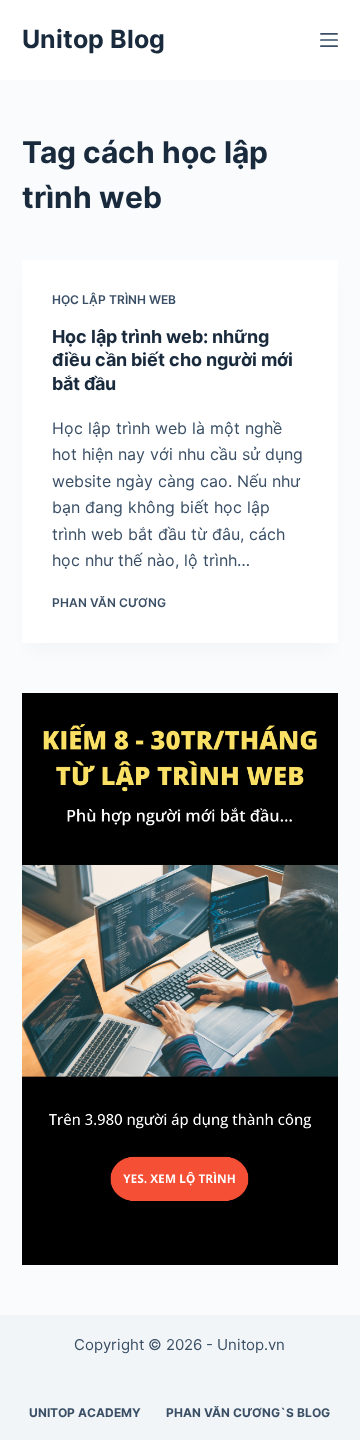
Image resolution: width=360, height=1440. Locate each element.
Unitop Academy (85, 1412)
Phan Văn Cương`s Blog (248, 1412)
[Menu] (329, 40)
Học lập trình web (114, 299)
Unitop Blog (93, 39)
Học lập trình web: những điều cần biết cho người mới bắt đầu (172, 360)
